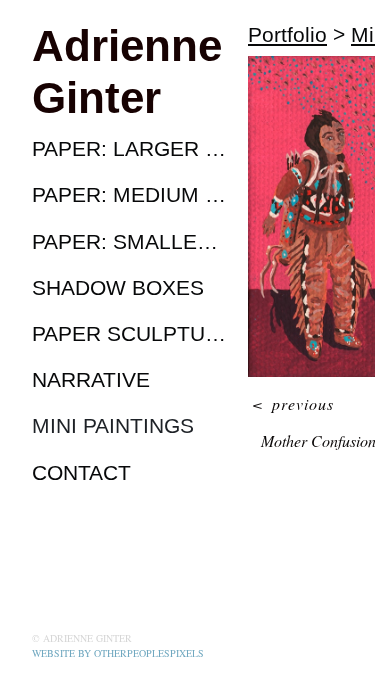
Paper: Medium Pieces (132, 194)
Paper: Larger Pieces (132, 148)
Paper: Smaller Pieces (132, 241)
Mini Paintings (113, 425)
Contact (81, 472)
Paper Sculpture (132, 333)
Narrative (91, 379)
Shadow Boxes (118, 287)
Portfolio (287, 34)
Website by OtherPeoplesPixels (118, 653)
